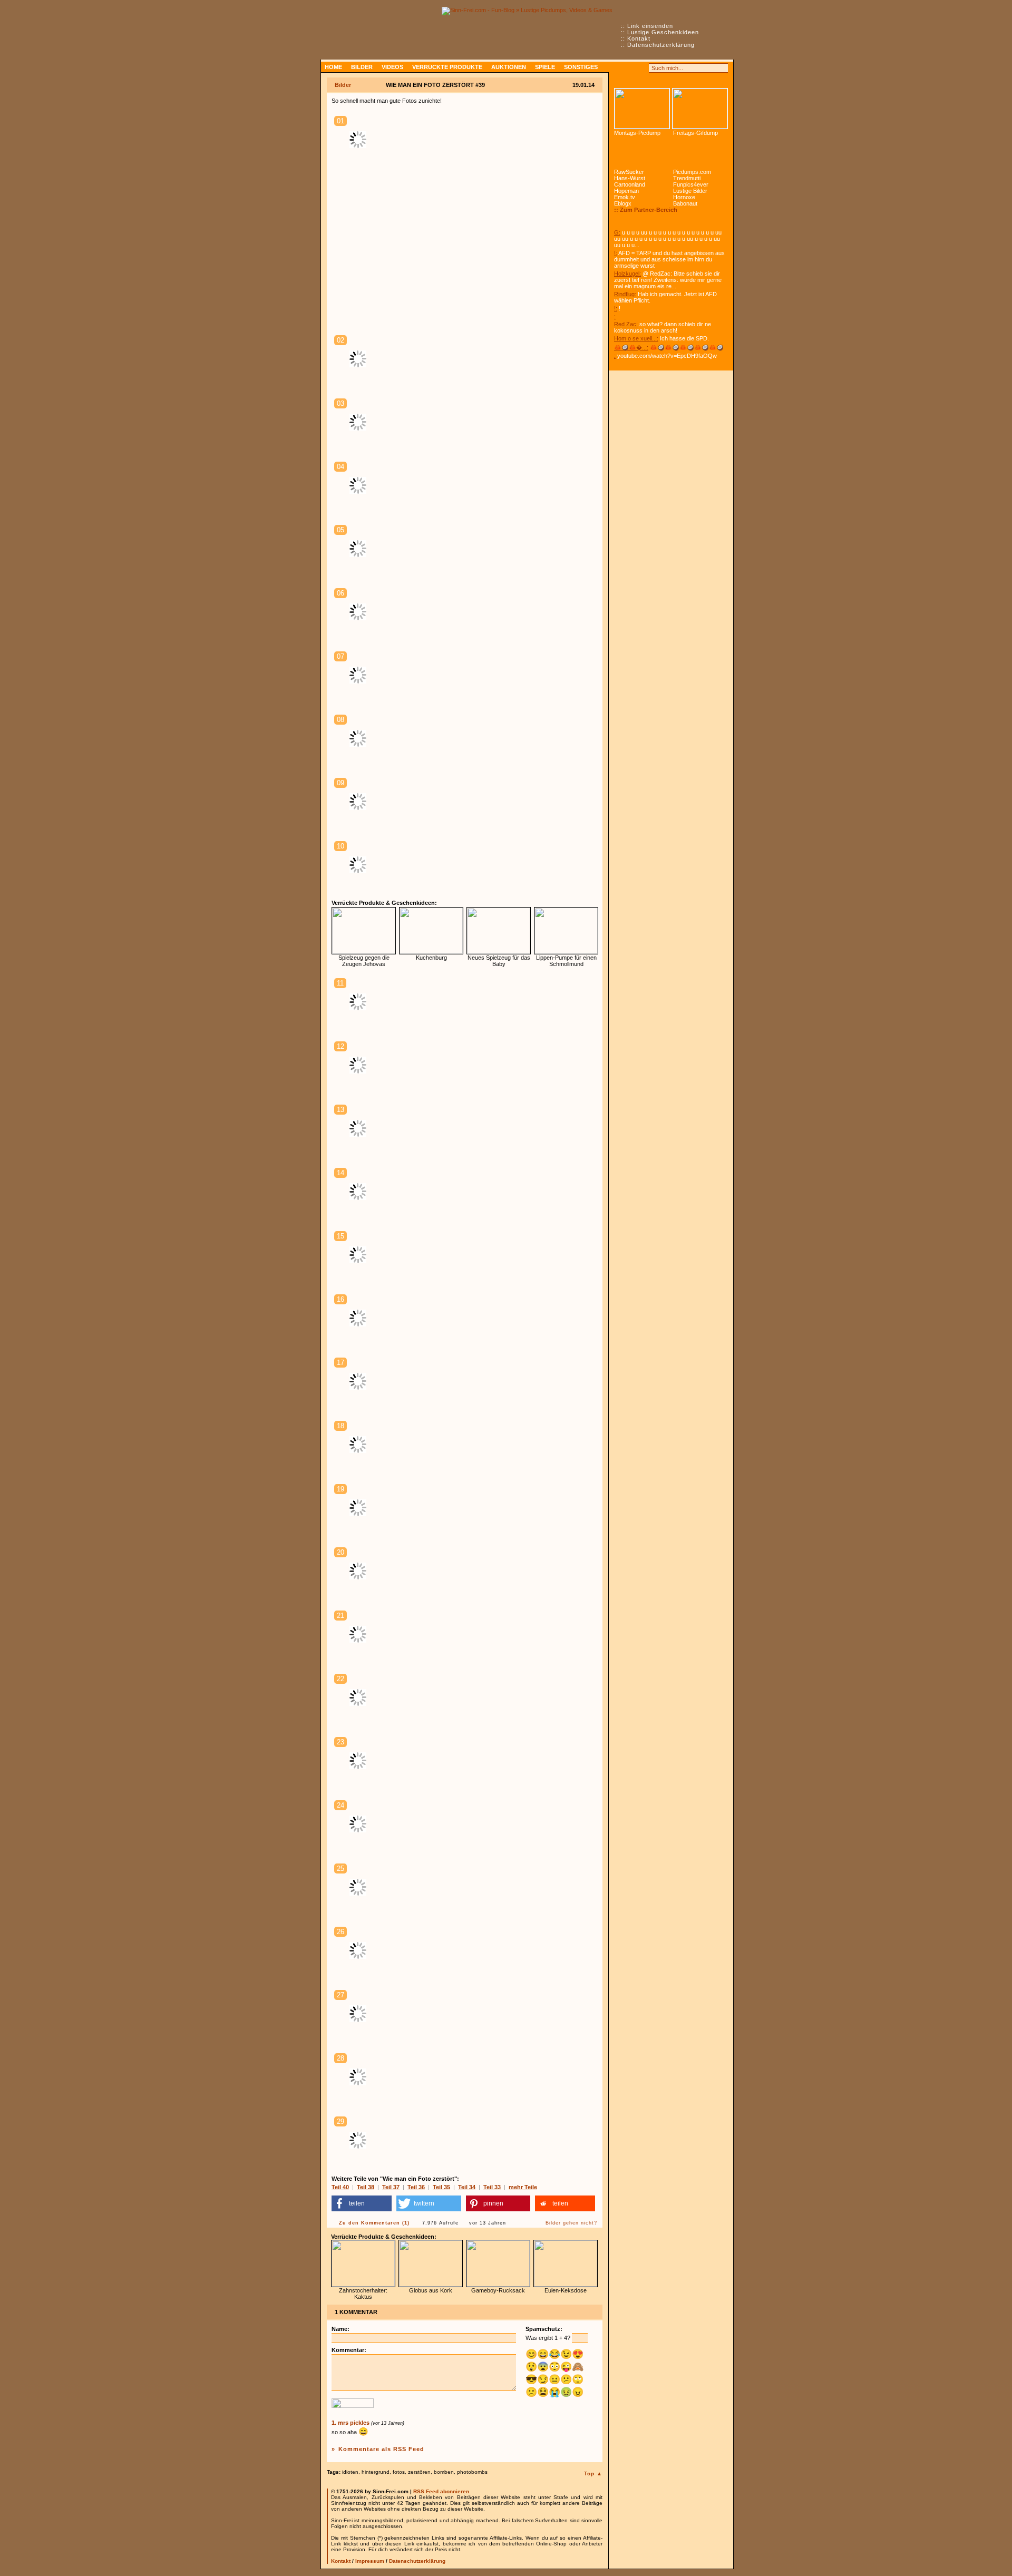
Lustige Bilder (690, 191)
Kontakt (639, 38)
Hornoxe (684, 197)
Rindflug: (625, 294)
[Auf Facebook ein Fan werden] (630, 68)
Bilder (362, 67)
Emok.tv (625, 197)
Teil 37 (391, 2187)
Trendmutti (687, 178)
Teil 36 (416, 2187)
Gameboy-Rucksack (498, 2290)
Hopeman (626, 191)
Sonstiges (581, 67)
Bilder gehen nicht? (571, 2223)
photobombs (472, 2472)
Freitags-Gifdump (695, 133)
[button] (362, 2203)
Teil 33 (492, 2187)
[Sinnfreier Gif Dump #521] (700, 109)
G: (617, 232)
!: (616, 253)
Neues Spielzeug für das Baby (499, 961)
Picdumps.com (692, 172)
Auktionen (509, 67)
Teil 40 (340, 2187)
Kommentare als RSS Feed (381, 2449)
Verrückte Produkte (447, 67)
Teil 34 (467, 2187)
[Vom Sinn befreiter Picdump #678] (642, 109)
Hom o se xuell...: (636, 338)
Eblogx (623, 203)
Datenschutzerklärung (661, 45)
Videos (392, 67)
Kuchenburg (431, 958)
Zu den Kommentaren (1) (374, 2223)
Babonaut (685, 203)
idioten (350, 2472)
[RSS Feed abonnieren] (619, 68)
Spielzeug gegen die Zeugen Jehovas (364, 961)
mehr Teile (523, 2187)
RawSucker (629, 172)
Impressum (370, 2561)
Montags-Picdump (637, 133)
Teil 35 (441, 2187)
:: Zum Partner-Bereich (646, 210)
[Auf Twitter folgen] (642, 68)
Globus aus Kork (431, 2290)
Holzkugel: (627, 274)
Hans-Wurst (630, 178)
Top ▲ (593, 2473)
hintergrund (376, 2472)
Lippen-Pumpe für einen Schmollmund (566, 961)
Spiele (545, 67)
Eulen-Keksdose (566, 2290)
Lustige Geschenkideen (663, 32)
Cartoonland (630, 184)
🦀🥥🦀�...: (631, 347)
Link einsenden (650, 26)
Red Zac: (626, 324)
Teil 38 (366, 2187)
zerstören (419, 2472)
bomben (444, 2472)
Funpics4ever (691, 184)
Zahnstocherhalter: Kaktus (363, 2294)
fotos (399, 2472)
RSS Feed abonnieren (441, 2491)
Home (333, 67)
